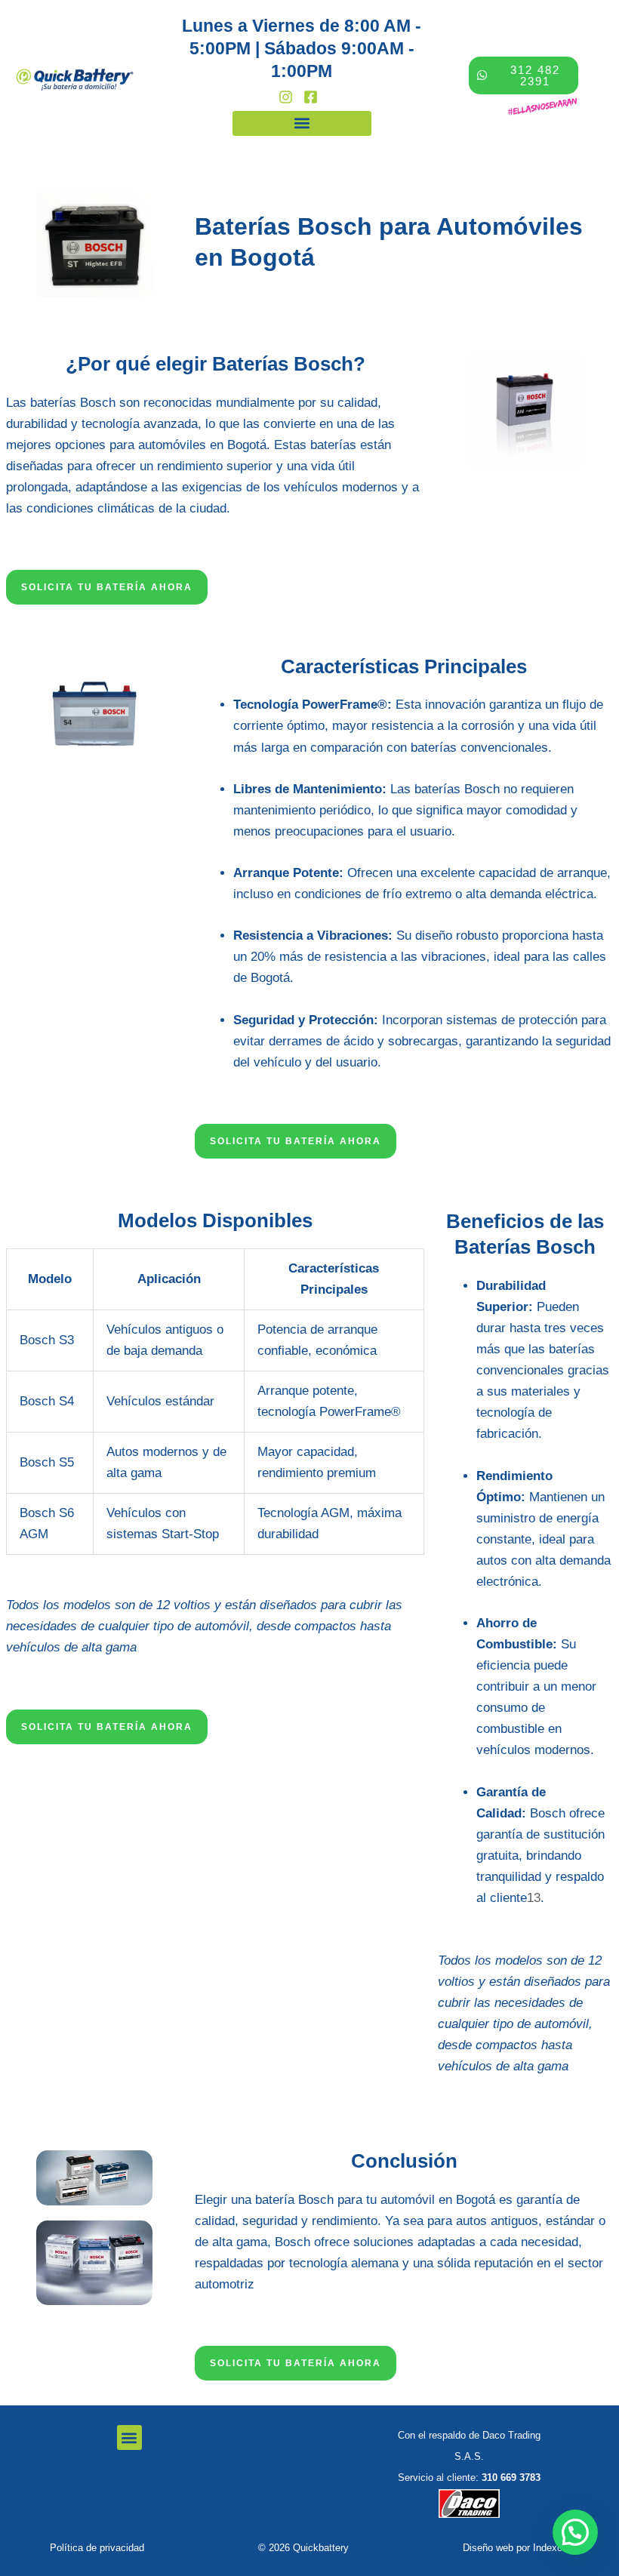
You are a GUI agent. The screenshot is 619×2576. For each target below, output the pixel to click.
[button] (302, 123)
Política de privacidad (97, 2548)
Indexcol (551, 2548)
